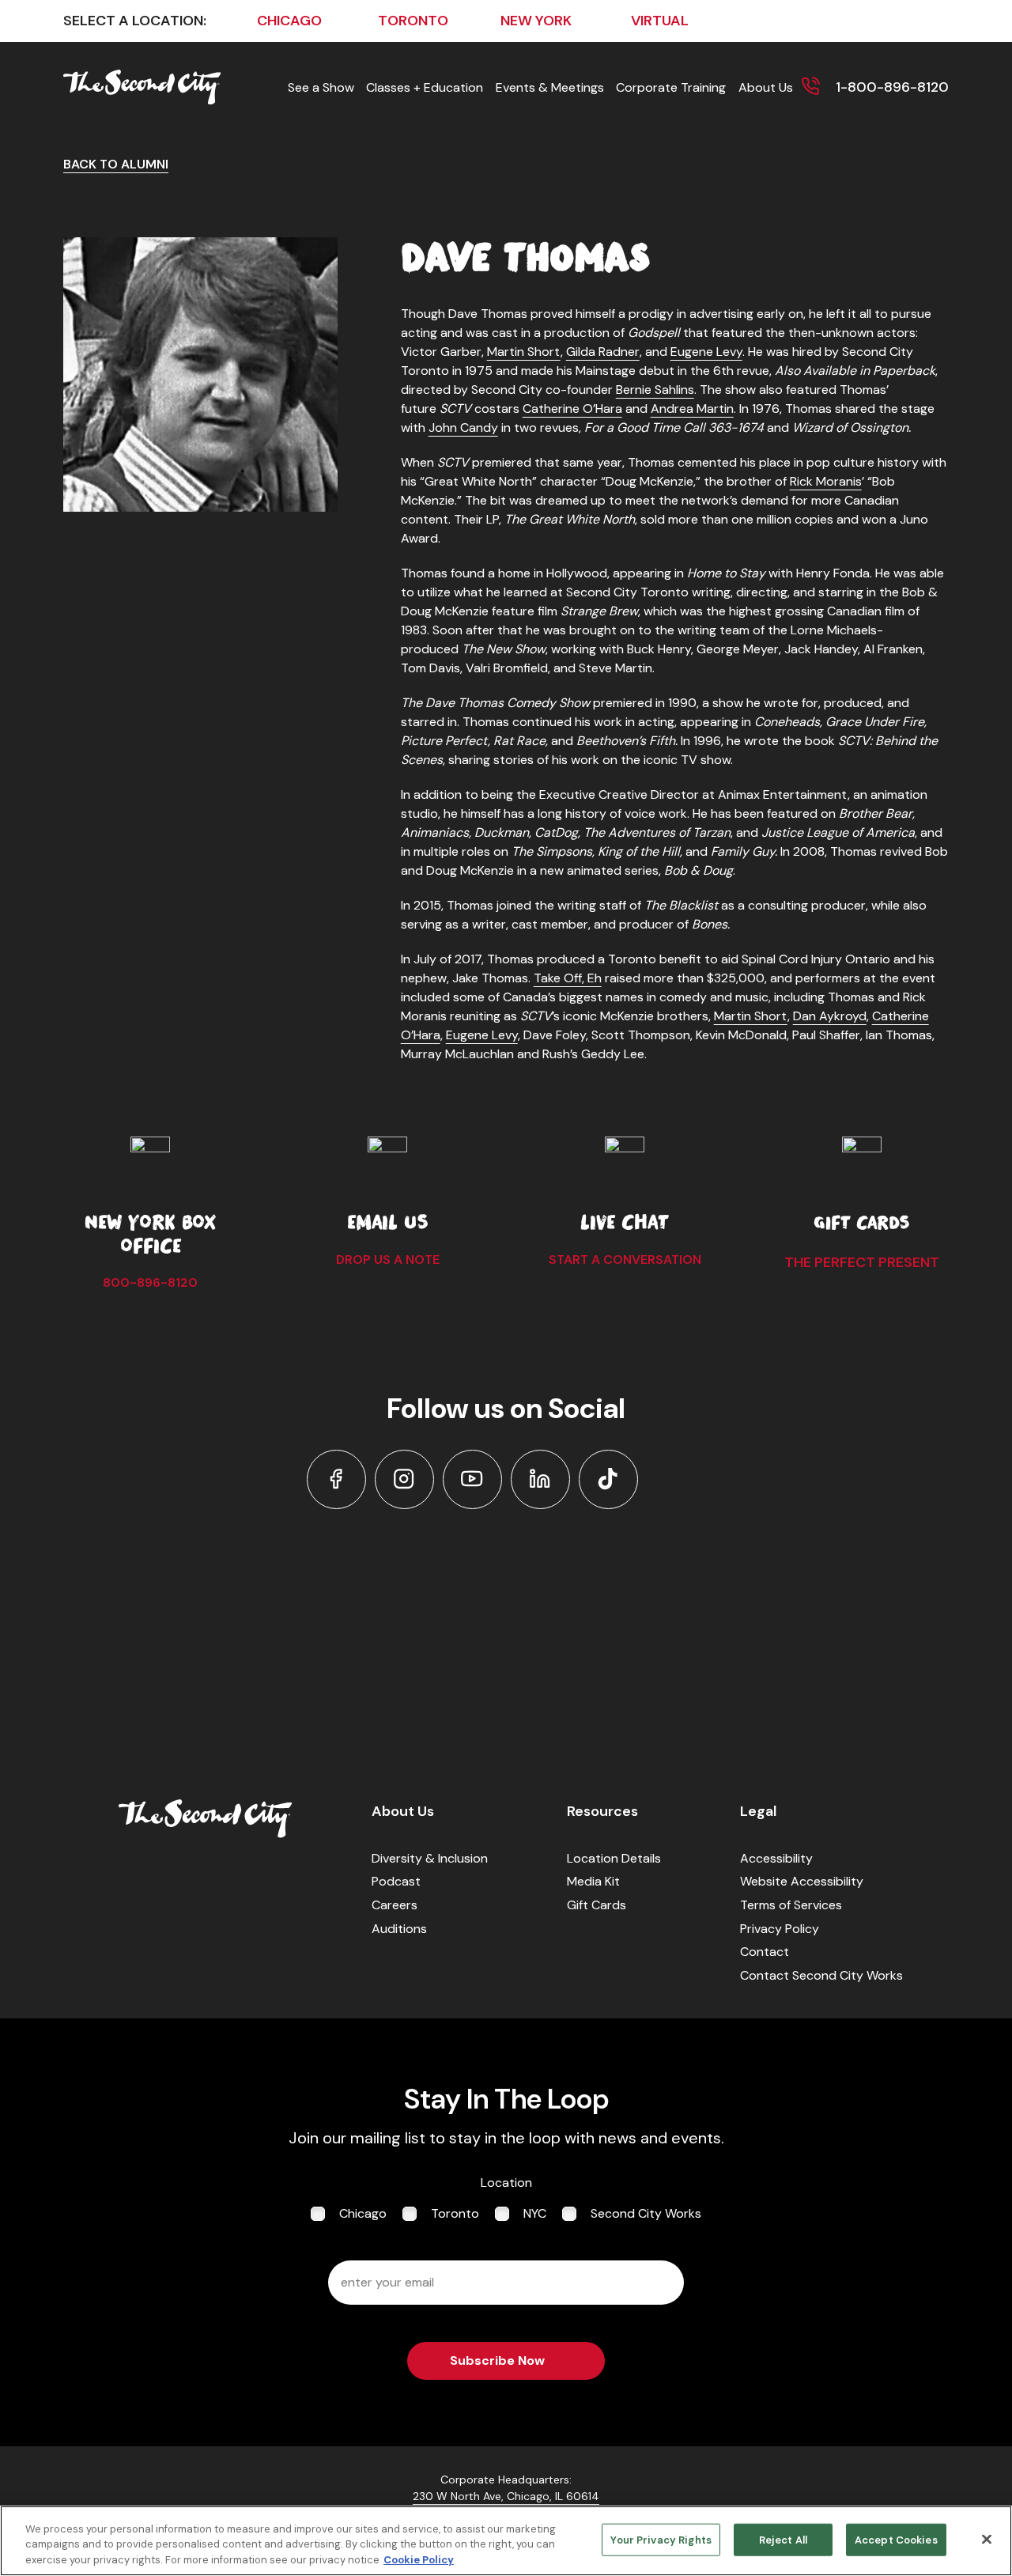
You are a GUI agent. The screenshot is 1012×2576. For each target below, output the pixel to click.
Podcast (396, 1881)
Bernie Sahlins (655, 390)
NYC (535, 2213)
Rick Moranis (826, 481)
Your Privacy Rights (661, 2539)
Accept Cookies (896, 2539)
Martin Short (524, 352)
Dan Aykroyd (830, 1016)
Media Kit (593, 1881)
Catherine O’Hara (572, 409)
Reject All (783, 2539)
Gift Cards (597, 1905)
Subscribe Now (497, 2360)
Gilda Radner (603, 352)
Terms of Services (791, 1905)
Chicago (363, 2213)
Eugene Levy (706, 352)
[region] (506, 2541)
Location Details (614, 1858)
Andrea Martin (692, 409)
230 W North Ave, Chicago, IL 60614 (506, 2496)
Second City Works (646, 2213)
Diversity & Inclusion (430, 1858)
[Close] (987, 2539)
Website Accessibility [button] (802, 1881)
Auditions (399, 1929)
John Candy (463, 427)
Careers (395, 1905)
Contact (765, 1952)
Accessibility (776, 1858)
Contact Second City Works (821, 1975)
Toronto (455, 2213)
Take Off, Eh (568, 978)
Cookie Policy (419, 2560)
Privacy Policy (780, 1929)
